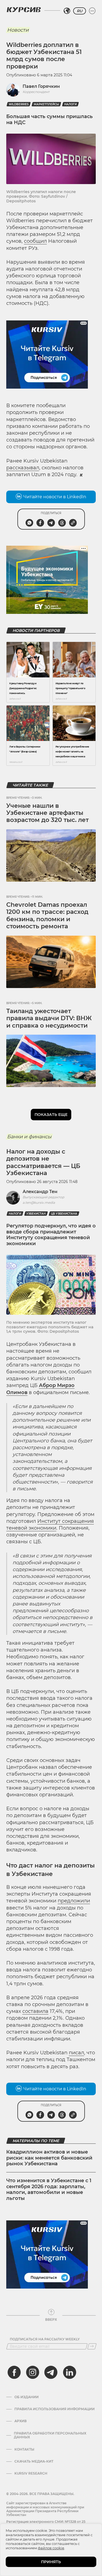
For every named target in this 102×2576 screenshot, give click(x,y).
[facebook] (14, 2372)
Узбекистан (36, 1214)
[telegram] (51, 2372)
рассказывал (23, 468)
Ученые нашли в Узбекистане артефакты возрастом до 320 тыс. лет (47, 813)
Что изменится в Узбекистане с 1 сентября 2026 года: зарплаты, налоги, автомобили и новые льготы (49, 2189)
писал (76, 2053)
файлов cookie (51, 2548)
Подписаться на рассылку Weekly (45, 2339)
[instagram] (33, 2372)
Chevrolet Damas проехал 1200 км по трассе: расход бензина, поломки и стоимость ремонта (47, 915)
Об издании (27, 2397)
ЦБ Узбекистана (64, 1214)
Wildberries (19, 104)
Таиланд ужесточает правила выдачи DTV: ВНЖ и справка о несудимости (49, 1018)
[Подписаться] (92, 2346)
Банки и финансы (29, 1137)
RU (80, 11)
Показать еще (51, 1115)
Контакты (24, 2449)
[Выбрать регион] (67, 11)
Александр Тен (40, 1192)
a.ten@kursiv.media (39, 1203)
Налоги (70, 104)
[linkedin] (69, 2372)
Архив (21, 2421)
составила (35, 2011)
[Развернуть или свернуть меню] (92, 11)
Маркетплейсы (46, 104)
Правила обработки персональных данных (50, 2435)
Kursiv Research (31, 2473)
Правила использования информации (55, 2409)
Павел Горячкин (41, 86)
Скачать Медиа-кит (34, 2461)
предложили (74, 1901)
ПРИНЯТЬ (51, 2562)
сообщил (35, 241)
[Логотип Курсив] (24, 10)
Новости (18, 30)
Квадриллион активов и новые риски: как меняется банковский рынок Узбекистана (49, 2158)
